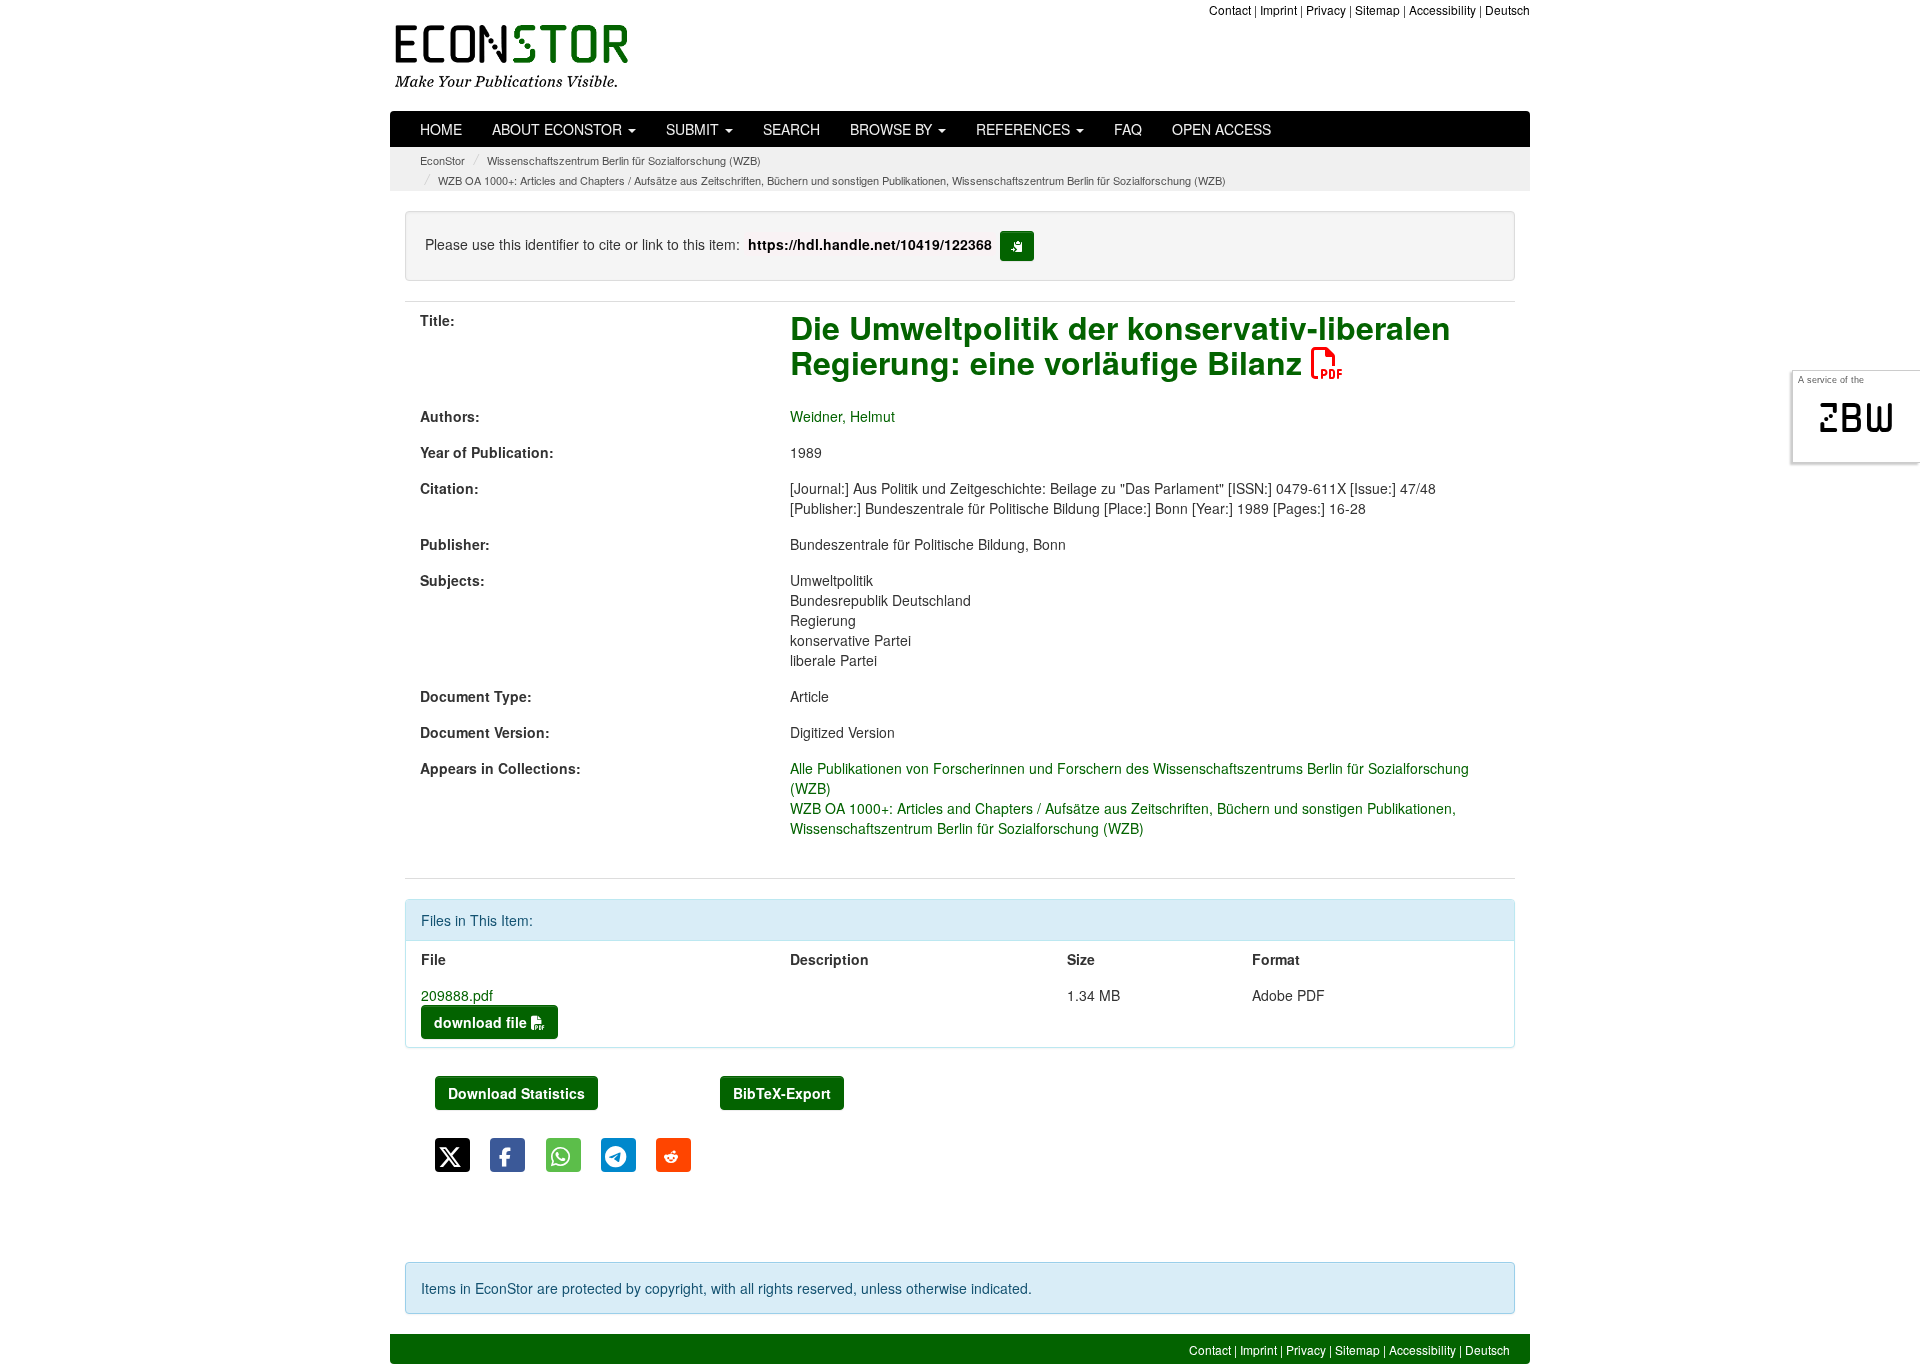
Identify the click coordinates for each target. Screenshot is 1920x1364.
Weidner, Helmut (842, 416)
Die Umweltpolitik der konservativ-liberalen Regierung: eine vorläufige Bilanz (1120, 344)
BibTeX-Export (782, 1093)
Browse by (893, 129)
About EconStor (559, 129)
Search (791, 129)
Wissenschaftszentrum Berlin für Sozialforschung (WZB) (624, 160)
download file (482, 1022)
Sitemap (1377, 9)
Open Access (1221, 129)
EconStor (442, 160)
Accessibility (1442, 9)
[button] (452, 1155)
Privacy (1326, 9)
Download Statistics (516, 1093)
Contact (1230, 9)
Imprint (1278, 9)
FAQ (1128, 129)
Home (441, 129)
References (1025, 129)
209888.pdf (457, 995)
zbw (1856, 418)
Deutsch (1507, 9)
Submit (694, 129)
